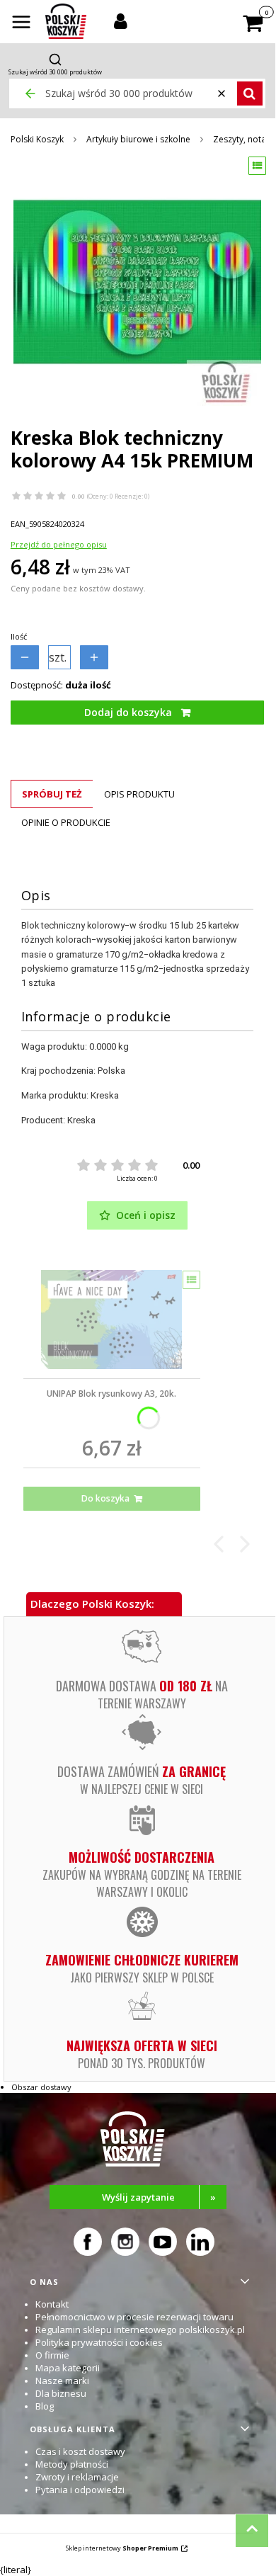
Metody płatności (72, 2464)
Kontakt (52, 2304)
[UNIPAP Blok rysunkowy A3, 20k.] (112, 1320)
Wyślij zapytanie (159, 2197)
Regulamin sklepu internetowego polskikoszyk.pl (140, 2330)
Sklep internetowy (122, 2548)
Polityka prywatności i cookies (99, 2342)
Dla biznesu (61, 2393)
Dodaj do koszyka (128, 712)
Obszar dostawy (41, 2087)
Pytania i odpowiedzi (80, 2490)
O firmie (52, 2355)
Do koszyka (105, 1498)
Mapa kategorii (68, 2368)
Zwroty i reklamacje (77, 2477)
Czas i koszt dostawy (80, 2451)
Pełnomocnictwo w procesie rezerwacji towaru (134, 2317)
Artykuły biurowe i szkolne (138, 139)
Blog (45, 2406)
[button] (21, 23)
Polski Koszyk (37, 139)
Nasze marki (62, 2381)
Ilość (19, 636)
